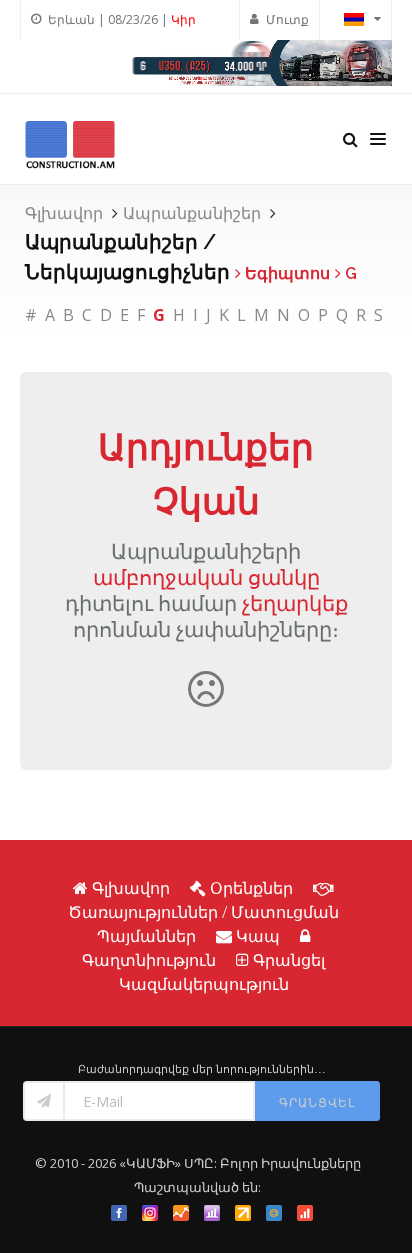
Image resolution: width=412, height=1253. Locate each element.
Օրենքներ (251, 888)
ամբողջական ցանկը (206, 577)
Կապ (258, 936)
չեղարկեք (295, 603)
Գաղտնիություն (149, 960)
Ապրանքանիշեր (192, 213)
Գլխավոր (64, 213)
